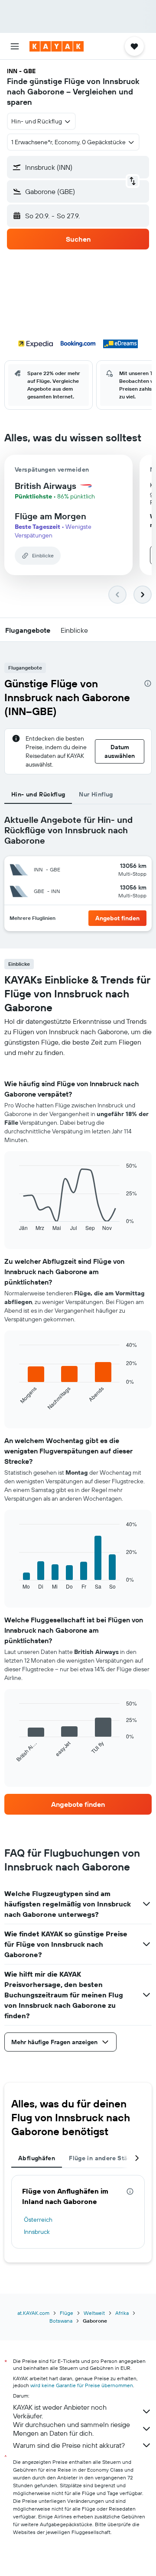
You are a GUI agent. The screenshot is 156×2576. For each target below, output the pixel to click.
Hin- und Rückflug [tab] (38, 794)
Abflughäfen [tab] (37, 2158)
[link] (78, 1804)
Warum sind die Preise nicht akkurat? (69, 2445)
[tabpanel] (78, 1436)
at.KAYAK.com (33, 2313)
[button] (15, 46)
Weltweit (94, 2313)
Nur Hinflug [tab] (96, 794)
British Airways (45, 486)
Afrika (122, 2313)
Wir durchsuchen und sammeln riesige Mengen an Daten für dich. (71, 2429)
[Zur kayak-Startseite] (57, 46)
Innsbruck (37, 2232)
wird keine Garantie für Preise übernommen (82, 2385)
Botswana (61, 2321)
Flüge (67, 2313)
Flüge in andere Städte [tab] (103, 2158)
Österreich (38, 2220)
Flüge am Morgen (50, 516)
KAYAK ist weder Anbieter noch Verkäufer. (60, 2411)
